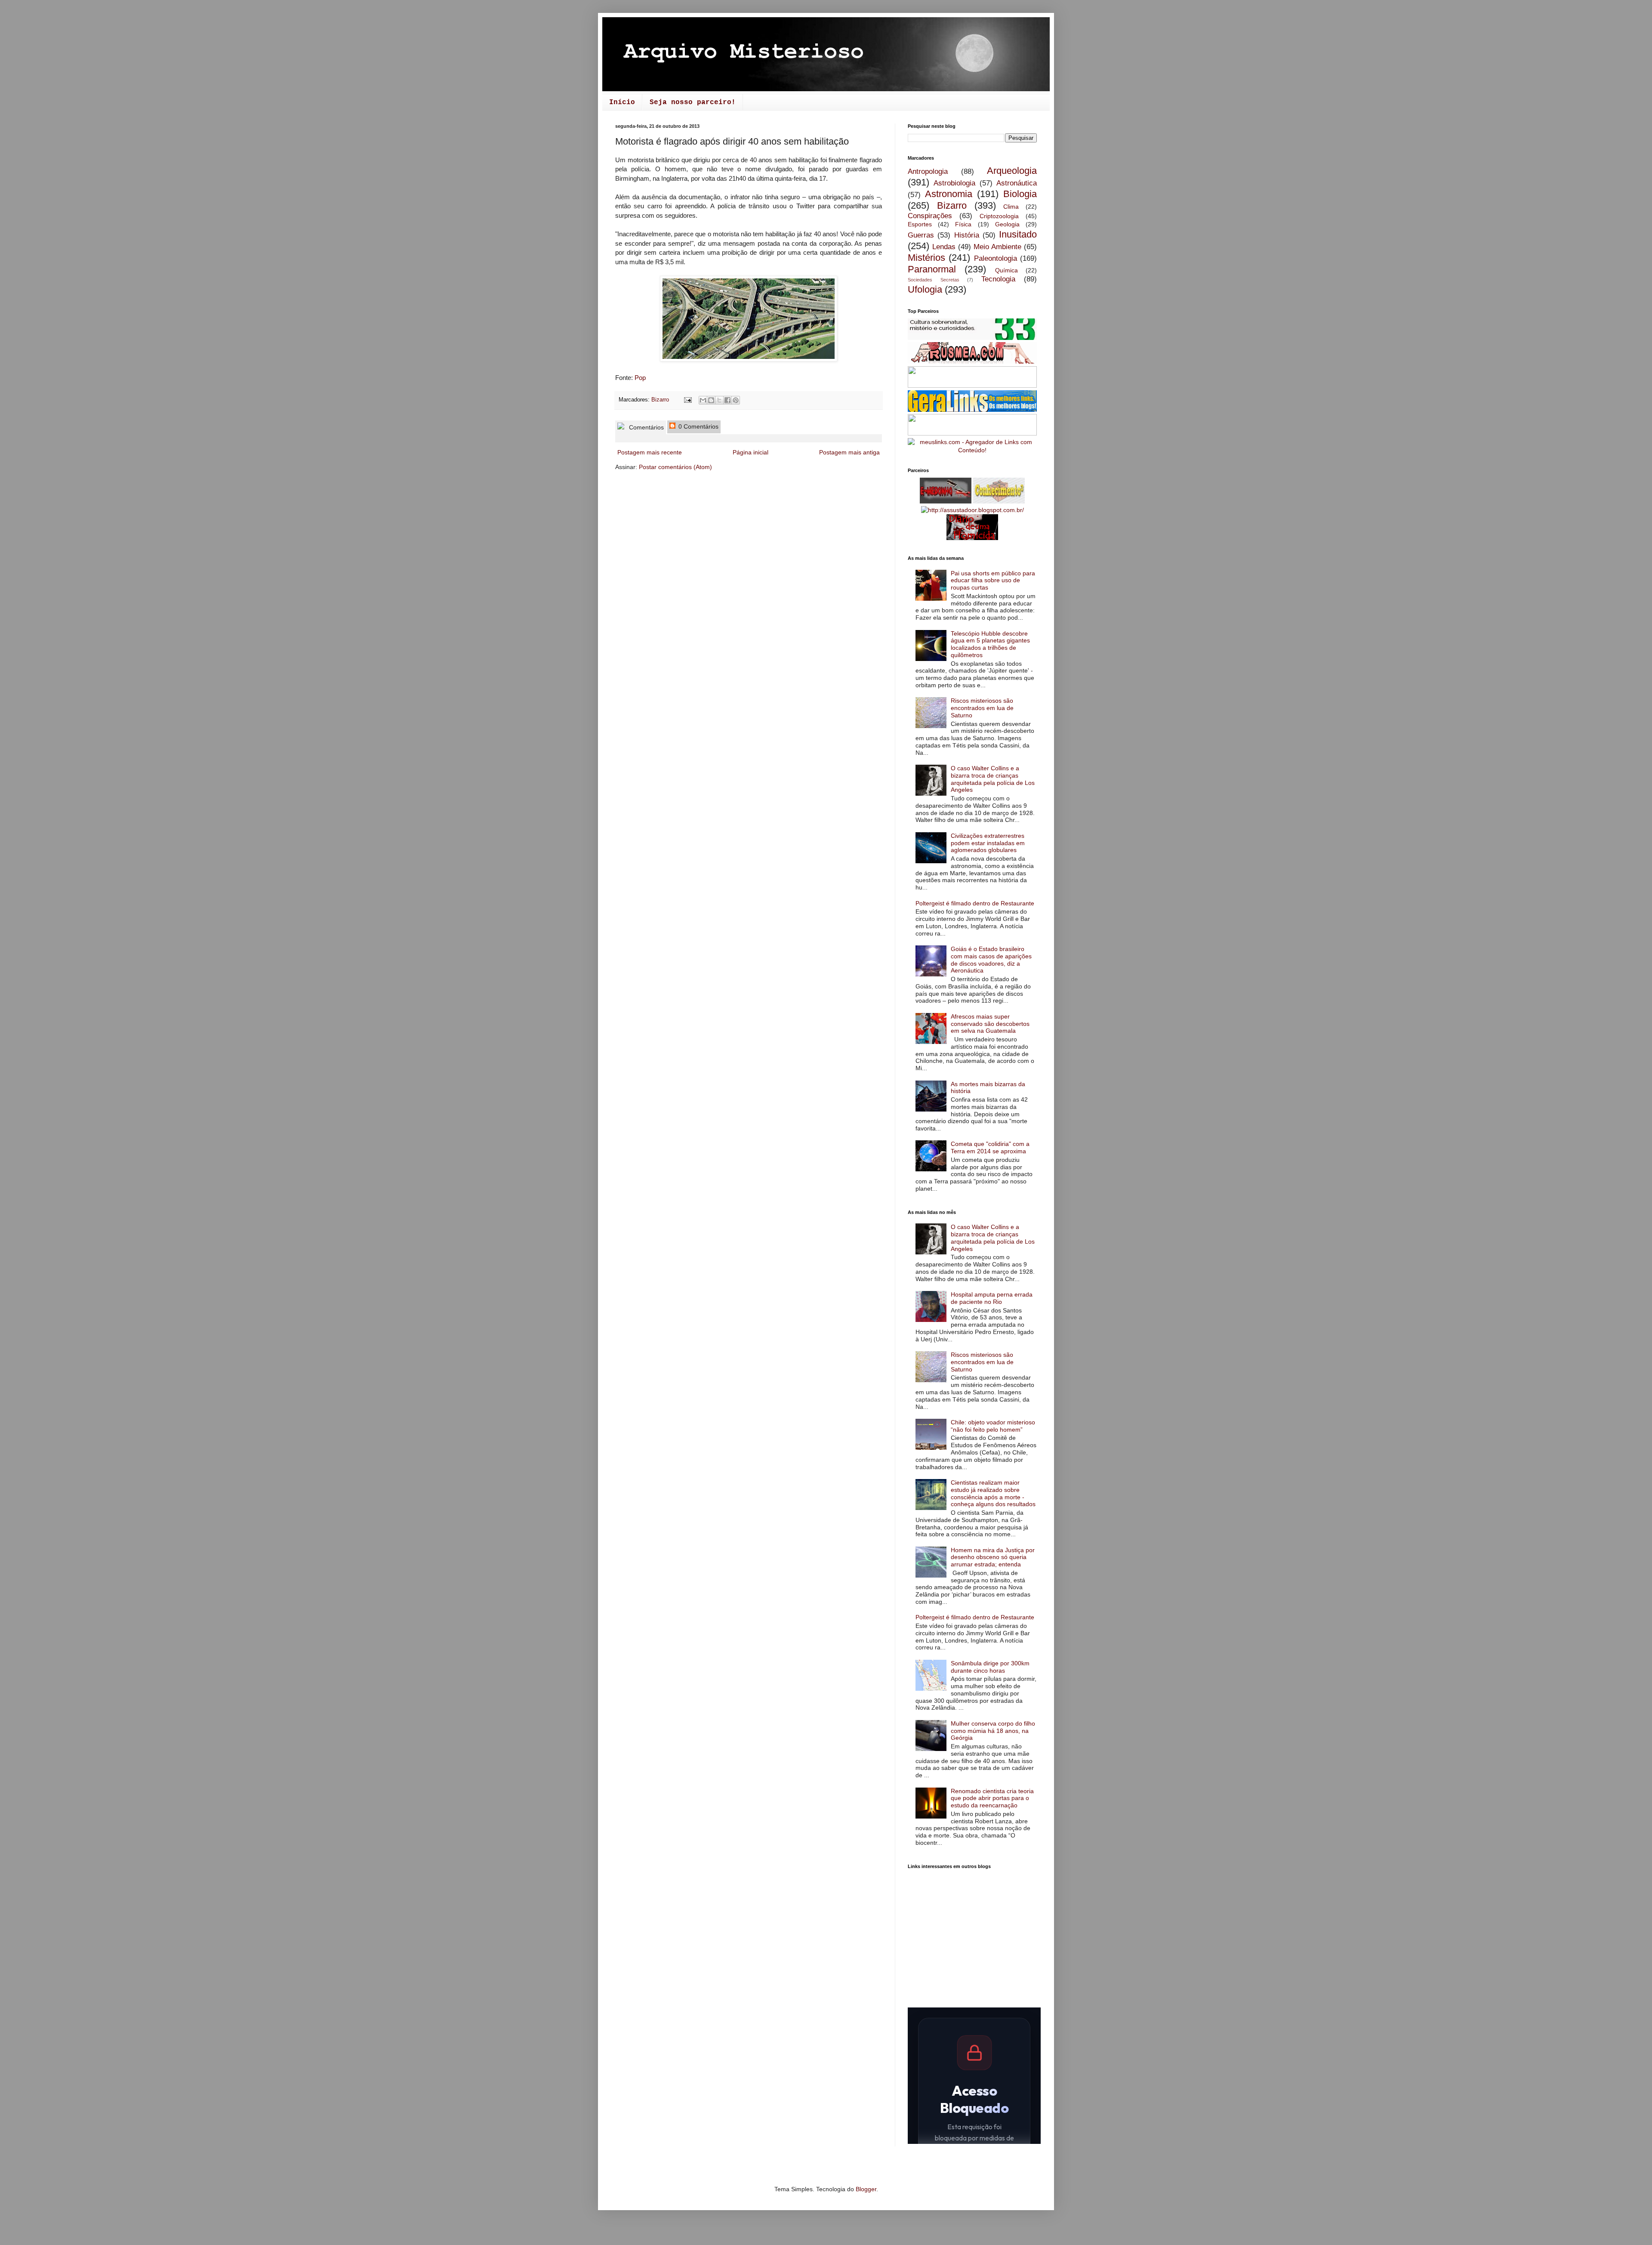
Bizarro (660, 400)
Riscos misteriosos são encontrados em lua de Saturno (982, 708)
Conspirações (930, 216)
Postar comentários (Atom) (675, 467)
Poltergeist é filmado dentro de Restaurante (975, 903)
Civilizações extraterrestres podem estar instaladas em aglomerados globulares (988, 843)
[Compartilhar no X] (719, 400)
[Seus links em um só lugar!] (972, 450)
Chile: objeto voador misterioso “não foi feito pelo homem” (993, 1426)
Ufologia (925, 289)
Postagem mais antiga (849, 452)
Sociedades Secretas (934, 280)
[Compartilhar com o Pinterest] (736, 400)
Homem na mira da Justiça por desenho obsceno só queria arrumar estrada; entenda (993, 1557)
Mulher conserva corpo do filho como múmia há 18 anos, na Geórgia (993, 1731)
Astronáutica (1017, 183)
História (967, 235)
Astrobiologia (954, 183)
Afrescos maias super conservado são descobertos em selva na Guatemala (990, 1024)
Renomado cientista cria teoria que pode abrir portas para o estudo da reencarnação (992, 1798)
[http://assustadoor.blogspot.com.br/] (972, 510)
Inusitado (1018, 234)
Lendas (944, 247)
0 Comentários (698, 426)
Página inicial (750, 452)
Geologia (1007, 224)
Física (963, 224)
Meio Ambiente (997, 247)
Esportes (920, 224)
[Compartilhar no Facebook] (727, 400)
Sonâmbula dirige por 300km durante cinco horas (990, 1667)
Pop (640, 378)
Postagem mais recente (650, 452)
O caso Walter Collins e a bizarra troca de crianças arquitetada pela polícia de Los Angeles (993, 779)
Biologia (1020, 194)
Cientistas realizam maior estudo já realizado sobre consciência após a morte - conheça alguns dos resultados (993, 1493)
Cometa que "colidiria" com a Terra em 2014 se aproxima (990, 1147)
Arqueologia (1012, 171)
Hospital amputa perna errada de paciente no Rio (992, 1298)
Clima (1011, 207)
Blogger (866, 2189)
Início (622, 102)
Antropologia (928, 171)
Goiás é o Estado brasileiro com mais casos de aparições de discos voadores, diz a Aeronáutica (991, 960)
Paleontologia (996, 258)
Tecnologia (998, 279)
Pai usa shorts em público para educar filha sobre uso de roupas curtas (993, 581)
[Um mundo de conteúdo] (972, 433)
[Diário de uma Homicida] (972, 538)
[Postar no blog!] (711, 400)
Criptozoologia (999, 216)
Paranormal (932, 269)
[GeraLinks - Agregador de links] (972, 410)
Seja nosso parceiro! (693, 102)
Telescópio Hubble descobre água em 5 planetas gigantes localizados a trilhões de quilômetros (990, 644)
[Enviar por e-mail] (703, 400)
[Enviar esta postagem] (687, 400)
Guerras (921, 235)
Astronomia (949, 194)
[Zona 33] (972, 338)
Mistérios (926, 258)
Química (1006, 270)
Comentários (646, 427)
